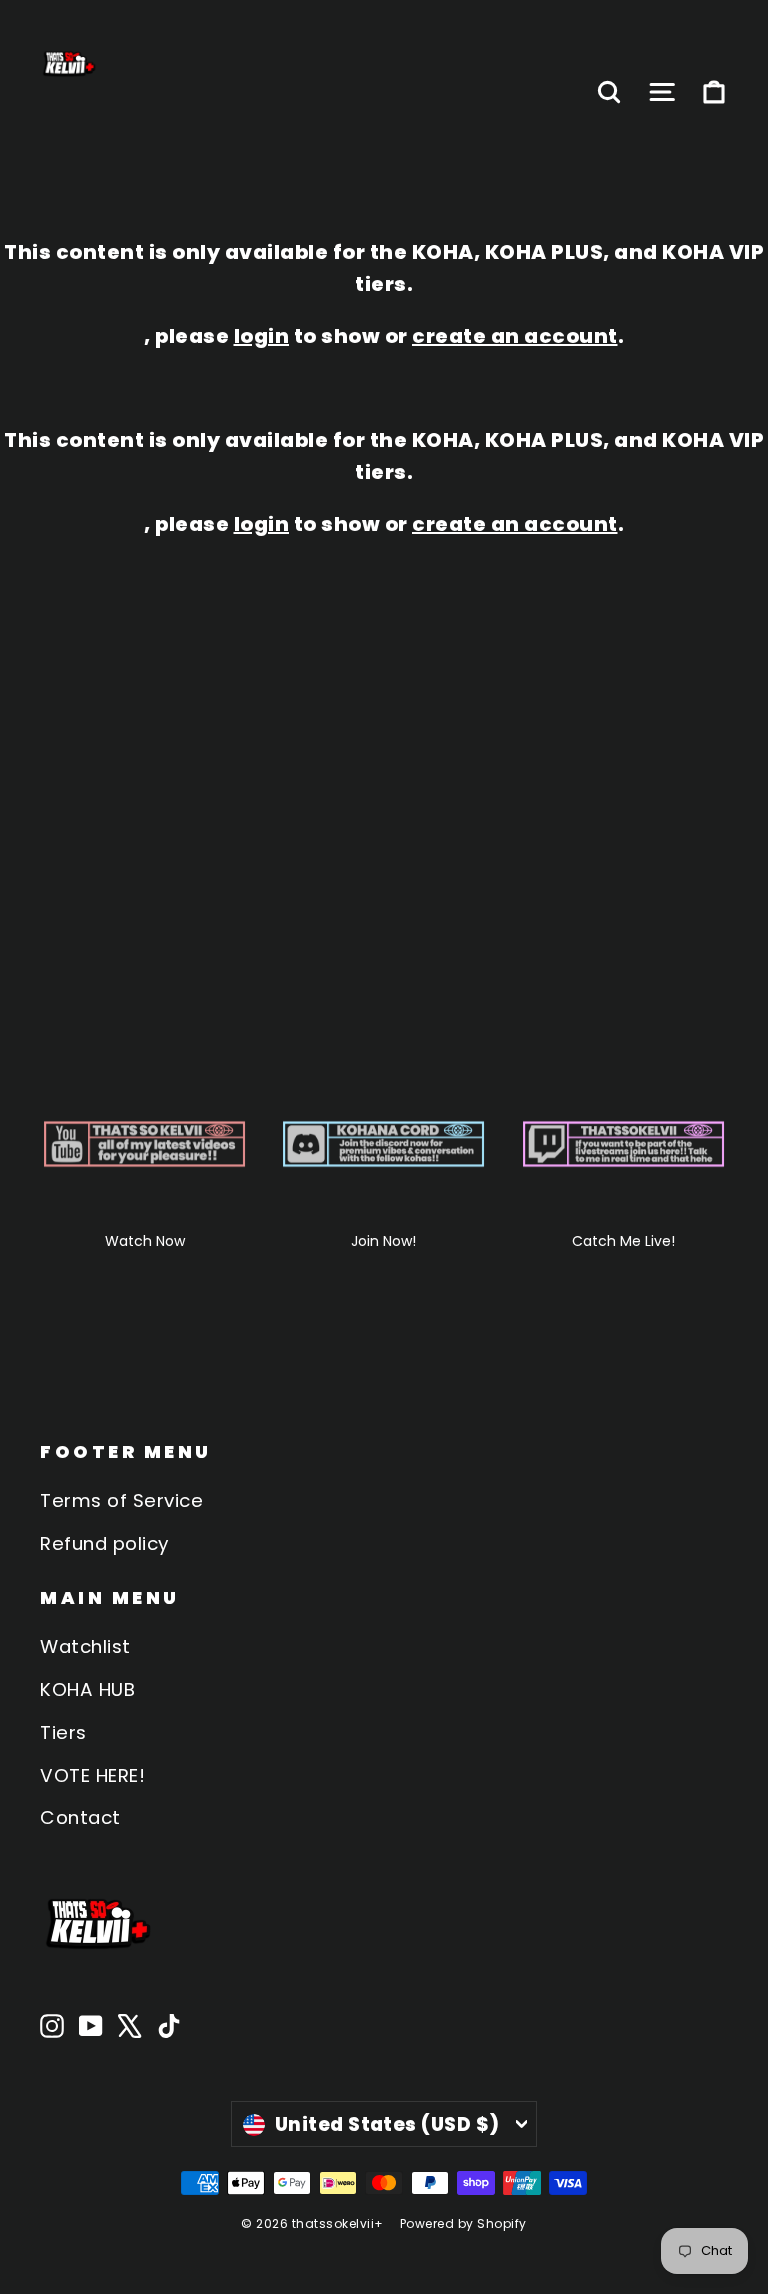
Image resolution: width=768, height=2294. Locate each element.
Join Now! (383, 1241)
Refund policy (104, 1543)
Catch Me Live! (623, 1241)
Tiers (63, 1732)
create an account (515, 336)
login (262, 336)
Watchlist (85, 1646)
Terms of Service (121, 1500)
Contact (80, 1817)
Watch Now (145, 1241)
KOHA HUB (87, 1689)
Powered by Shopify (463, 2223)
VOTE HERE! (92, 1775)
